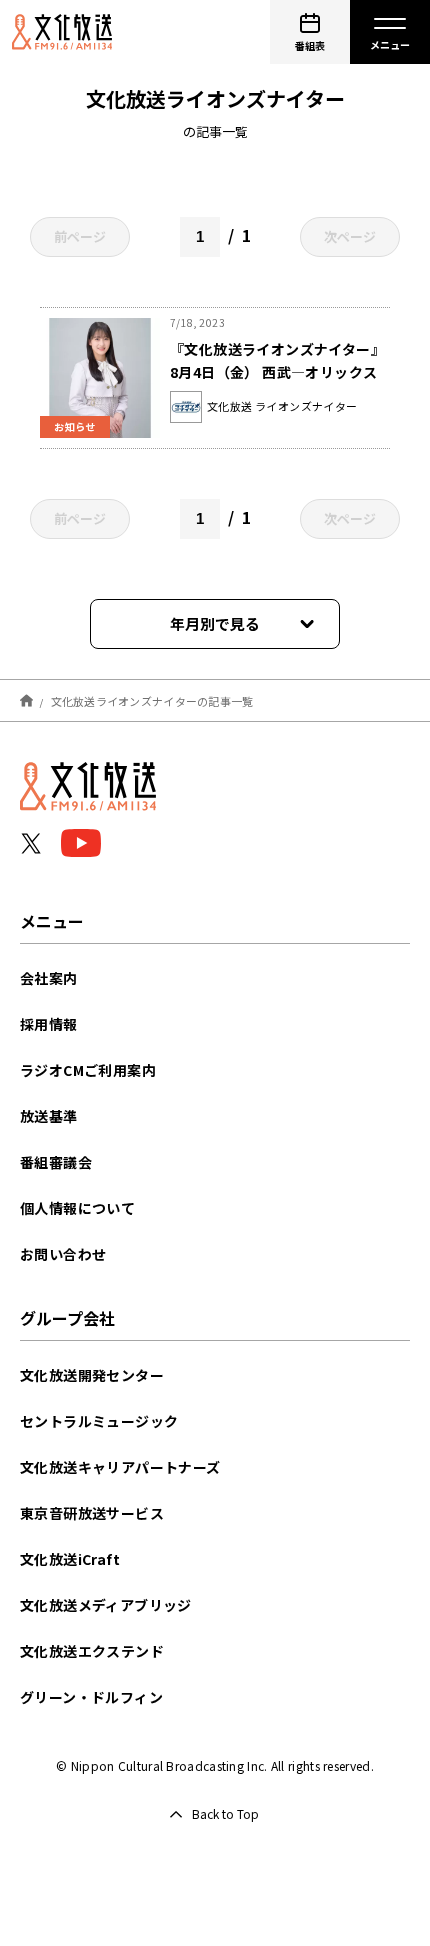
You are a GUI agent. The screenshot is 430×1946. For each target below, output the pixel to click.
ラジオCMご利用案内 (88, 1070)
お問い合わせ (63, 1254)
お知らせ (75, 426)
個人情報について (77, 1208)
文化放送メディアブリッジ (106, 1605)
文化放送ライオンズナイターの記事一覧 (152, 700)
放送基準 (49, 1116)
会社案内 (49, 978)
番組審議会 (56, 1162)
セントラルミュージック (99, 1421)
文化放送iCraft (70, 1559)
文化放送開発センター (92, 1375)
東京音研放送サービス (92, 1513)
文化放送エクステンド (92, 1651)
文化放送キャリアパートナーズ (120, 1467)
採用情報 (49, 1024)
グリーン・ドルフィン (91, 1697)
